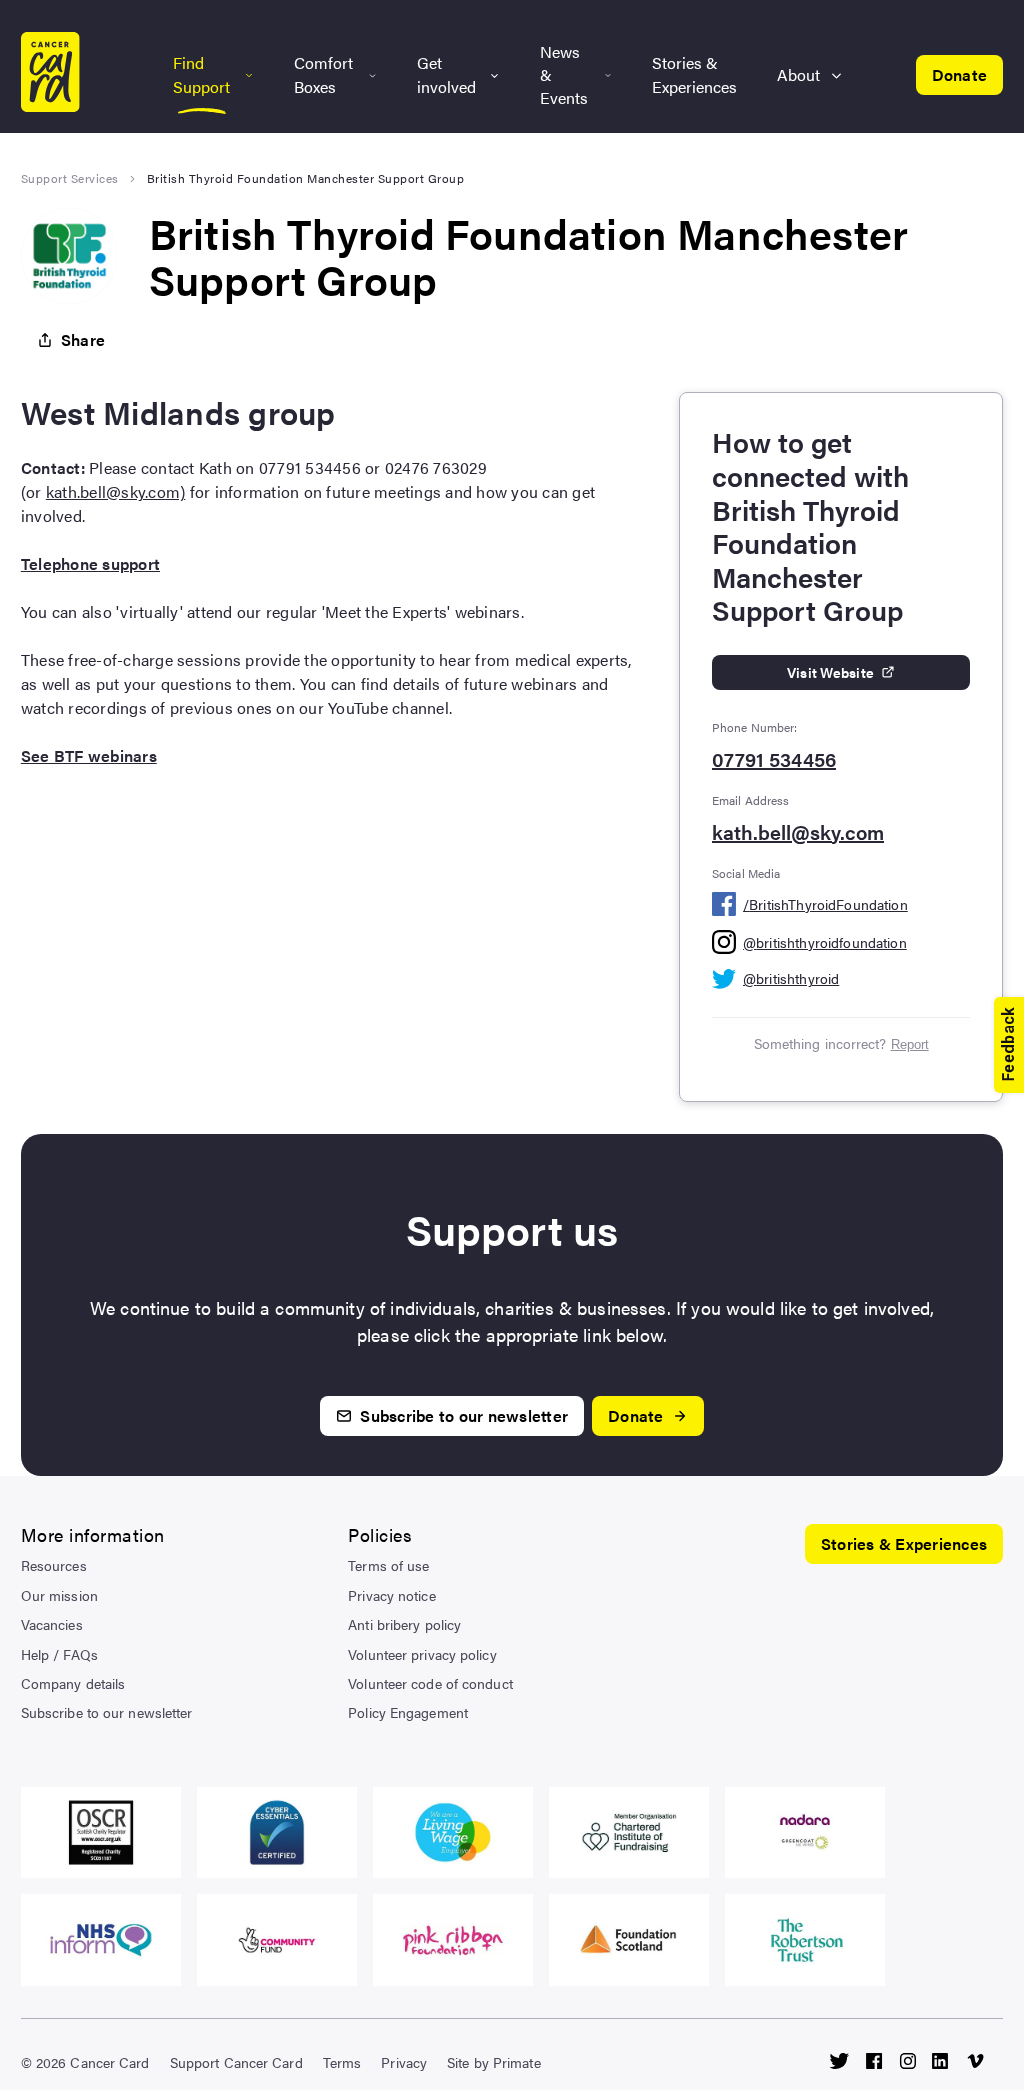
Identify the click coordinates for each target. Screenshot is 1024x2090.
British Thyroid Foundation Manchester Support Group (306, 178)
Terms (342, 2062)
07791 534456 (774, 759)
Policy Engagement (408, 1712)
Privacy (404, 2062)
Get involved (446, 74)
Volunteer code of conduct (430, 1683)
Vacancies (52, 1624)
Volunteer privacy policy (422, 1654)
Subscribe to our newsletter (107, 1712)
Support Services (70, 178)
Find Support (201, 74)
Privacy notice (391, 1595)
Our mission (59, 1595)
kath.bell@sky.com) (116, 491)
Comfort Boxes (323, 74)
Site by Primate (494, 2062)
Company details (73, 1683)
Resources (54, 1565)
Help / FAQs (59, 1654)
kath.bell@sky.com (798, 832)
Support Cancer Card (236, 2062)
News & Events (564, 74)
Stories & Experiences (694, 74)
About (798, 74)
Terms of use (388, 1565)
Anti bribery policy (404, 1624)
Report (910, 1044)
